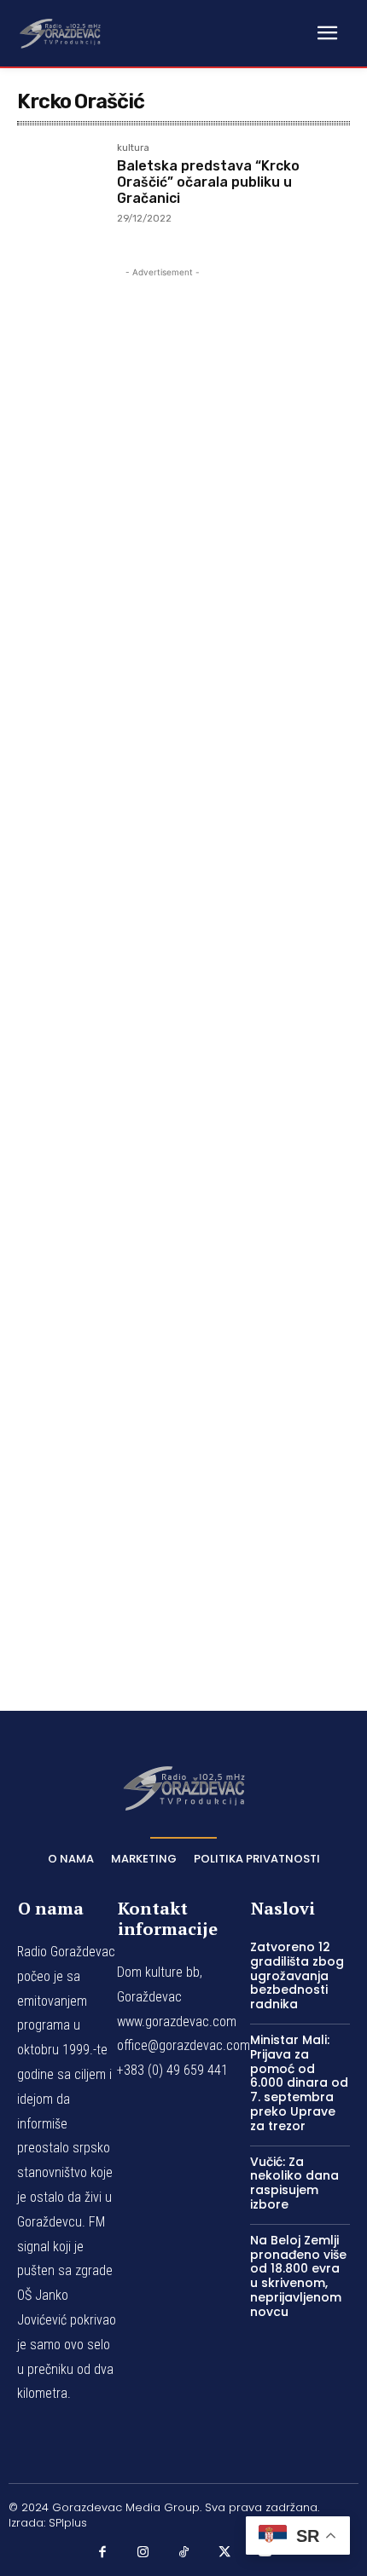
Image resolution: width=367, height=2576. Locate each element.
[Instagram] (143, 2552)
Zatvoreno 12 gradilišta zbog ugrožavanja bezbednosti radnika (297, 1975)
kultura (133, 148)
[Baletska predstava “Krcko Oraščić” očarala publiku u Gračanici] (60, 186)
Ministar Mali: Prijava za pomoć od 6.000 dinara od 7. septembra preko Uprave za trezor (299, 2083)
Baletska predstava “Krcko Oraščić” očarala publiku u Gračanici (208, 182)
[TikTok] (183, 2552)
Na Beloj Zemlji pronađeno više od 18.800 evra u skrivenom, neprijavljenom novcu (298, 2276)
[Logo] (60, 32)
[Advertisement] (162, 965)
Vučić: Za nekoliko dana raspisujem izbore (294, 2183)
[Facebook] (102, 2552)
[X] (224, 2552)
